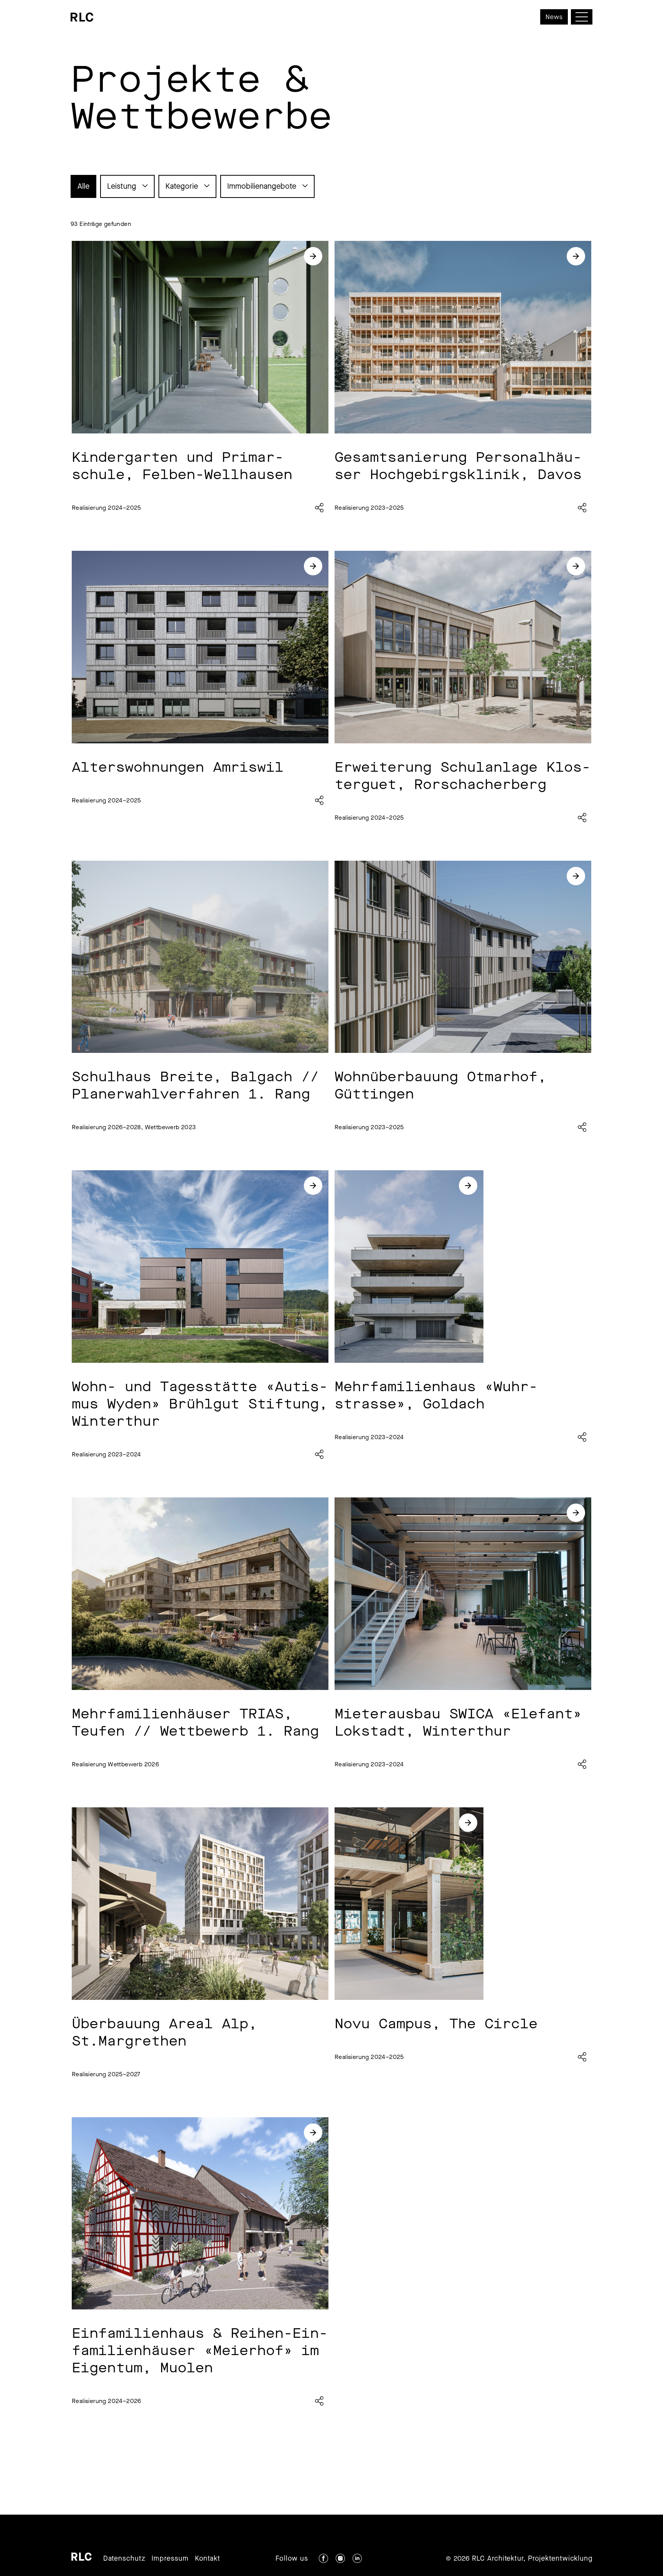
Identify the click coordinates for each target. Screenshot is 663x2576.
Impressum (170, 2558)
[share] (319, 508)
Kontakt (208, 2558)
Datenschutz (124, 2558)
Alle (83, 186)
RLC (82, 2557)
